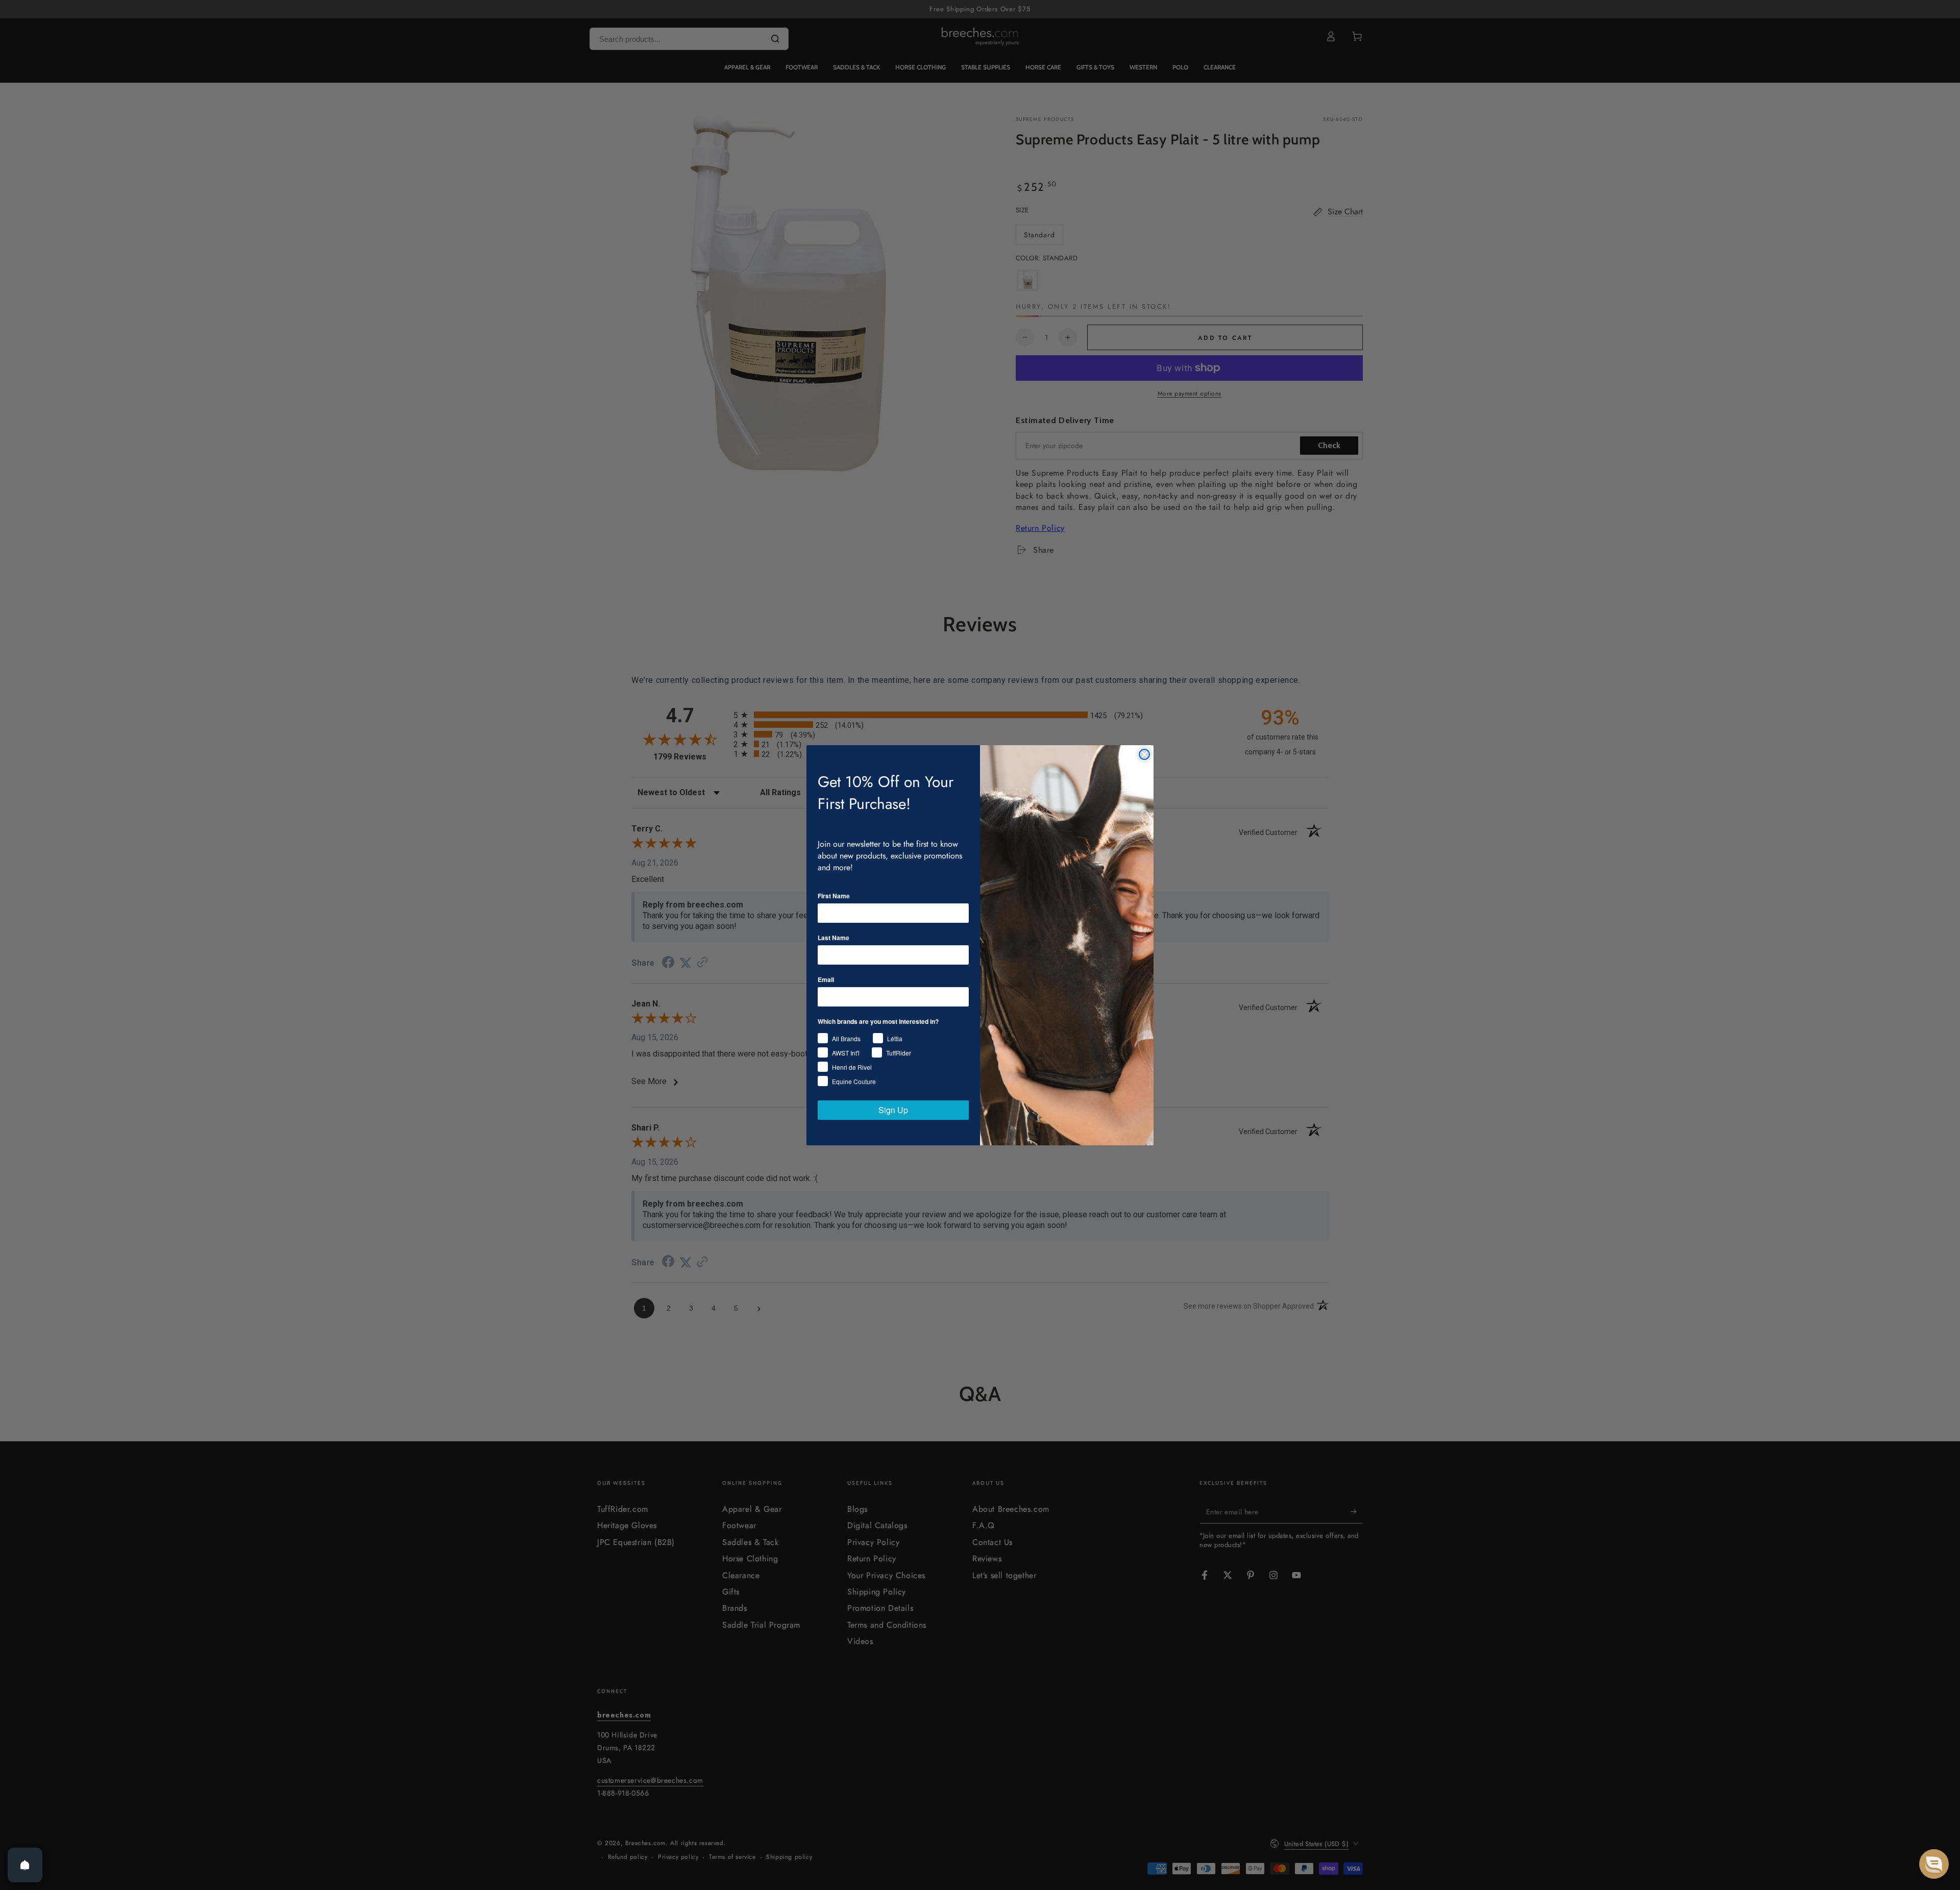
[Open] (25, 1865)
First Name (834, 896)
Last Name (834, 938)
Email (826, 979)
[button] (1934, 1864)
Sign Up (893, 1110)
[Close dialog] (1144, 754)
